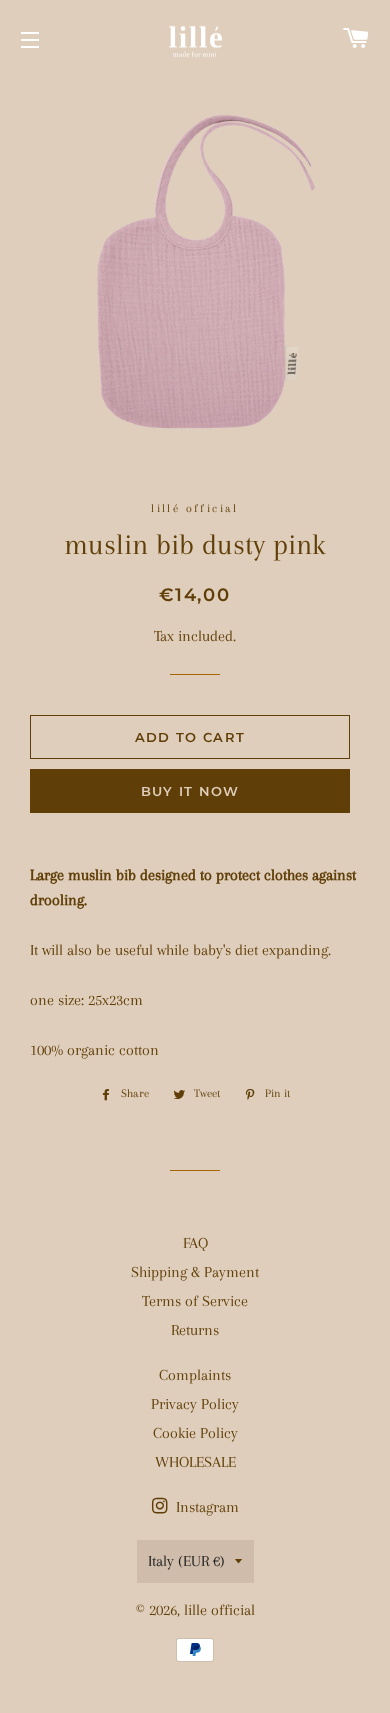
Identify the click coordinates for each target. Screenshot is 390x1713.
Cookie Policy (195, 1433)
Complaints (195, 1375)
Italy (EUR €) (186, 1561)
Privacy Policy (195, 1404)
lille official (219, 1610)
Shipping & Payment (195, 1272)
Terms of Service (195, 1301)
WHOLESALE (195, 1462)
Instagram (205, 1507)
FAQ (195, 1243)
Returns (195, 1330)
